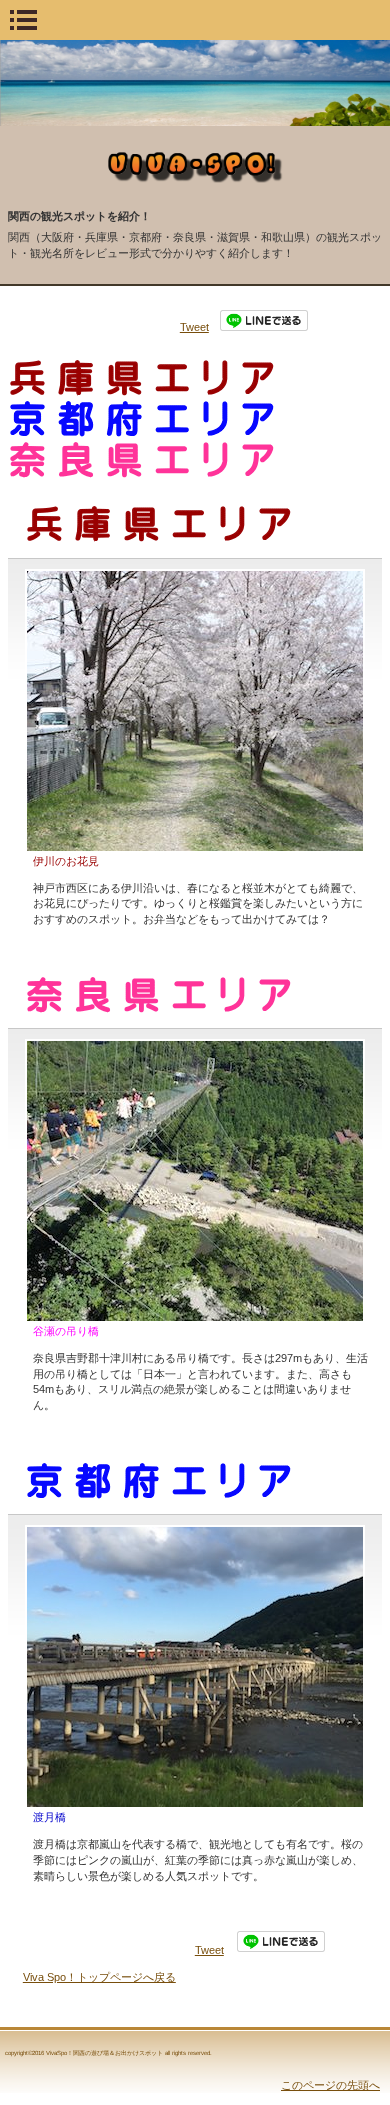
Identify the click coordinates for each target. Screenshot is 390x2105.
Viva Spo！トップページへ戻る (99, 1977)
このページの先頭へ (330, 2085)
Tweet (194, 327)
